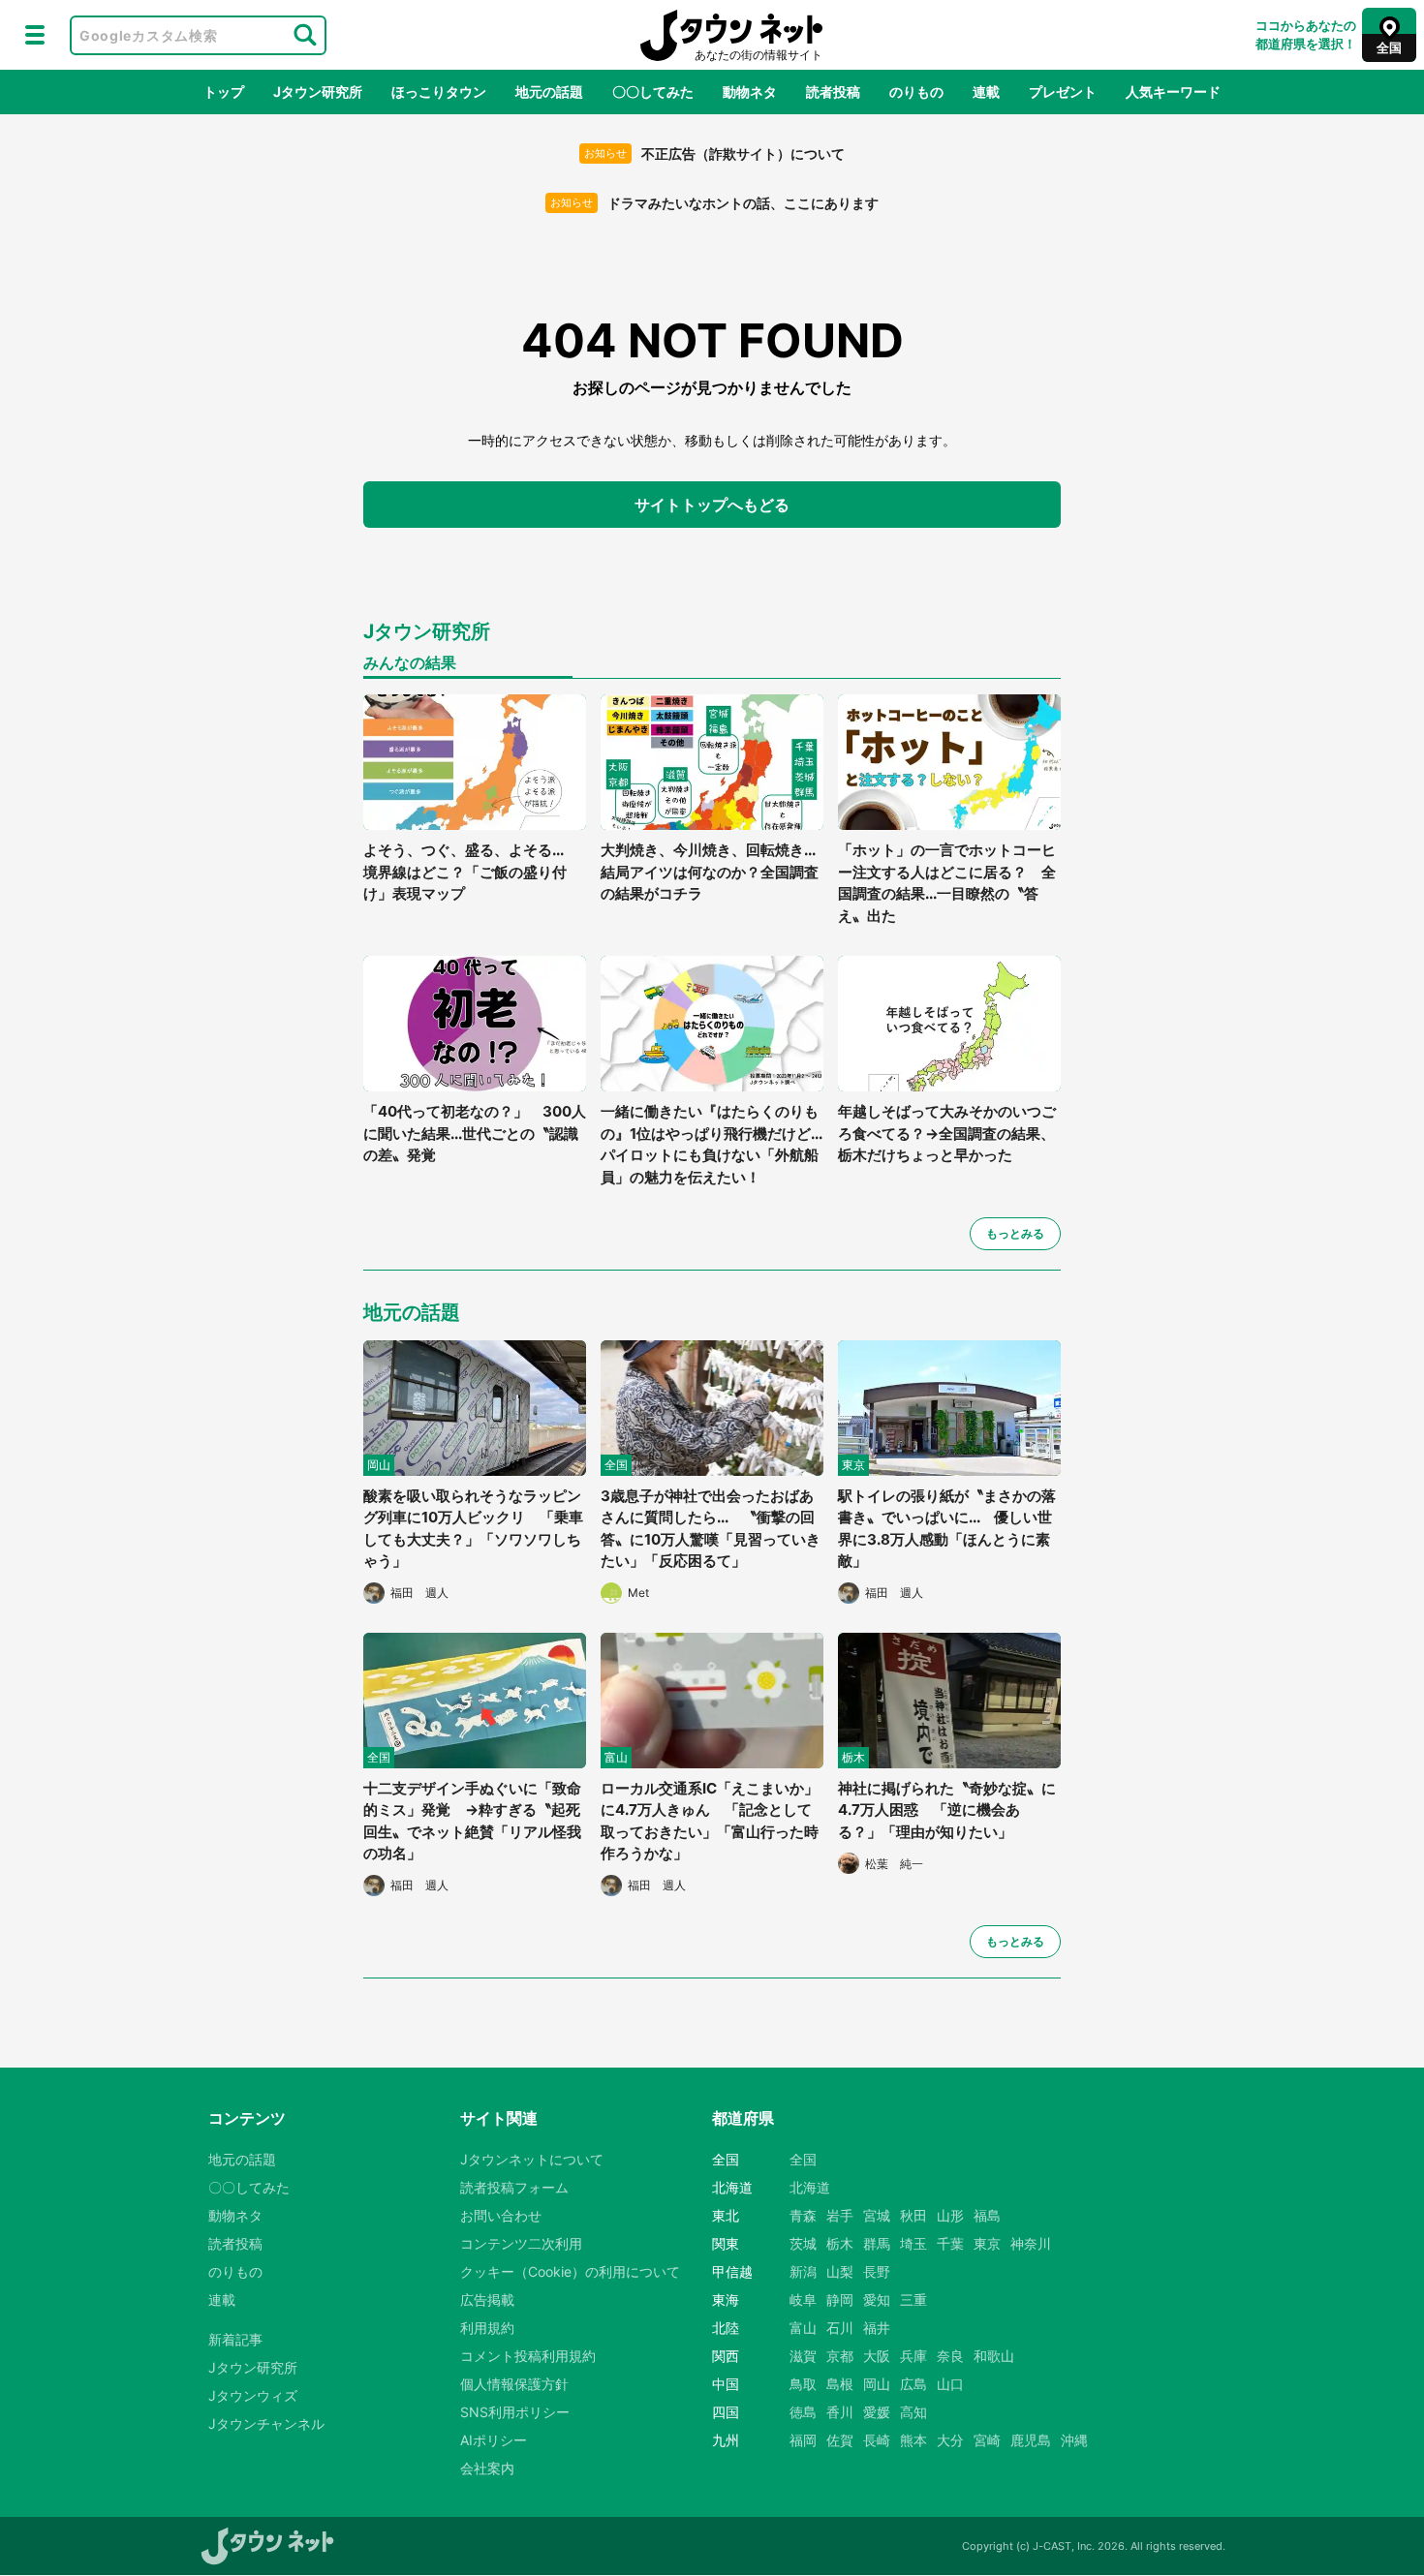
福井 (877, 2328)
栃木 (840, 2243)
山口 (950, 2384)
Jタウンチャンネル (266, 2423)
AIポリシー (494, 2440)
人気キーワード (1173, 92)
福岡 (803, 2440)
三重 (913, 2300)
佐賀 (840, 2440)
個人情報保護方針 (514, 2384)
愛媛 (877, 2412)
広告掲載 (487, 2300)
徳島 (803, 2412)
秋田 (913, 2215)
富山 (803, 2328)
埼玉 (913, 2243)
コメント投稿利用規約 (528, 2356)
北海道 (810, 2187)
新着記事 (235, 2339)
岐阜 (803, 2300)
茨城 (803, 2243)
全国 (803, 2159)
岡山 (877, 2384)
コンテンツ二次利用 (521, 2243)
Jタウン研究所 (318, 92)
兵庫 (913, 2356)
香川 (840, 2412)
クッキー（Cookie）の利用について (570, 2271)
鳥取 (803, 2384)
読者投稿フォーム (514, 2187)
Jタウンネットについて (532, 2159)
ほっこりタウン (439, 92)
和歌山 (994, 2356)
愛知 (877, 2300)
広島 (913, 2384)
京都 (840, 2356)
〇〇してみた (653, 92)
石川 (840, 2328)
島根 (840, 2384)
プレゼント (1063, 92)
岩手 (840, 2215)
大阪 (877, 2356)
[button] (35, 35)
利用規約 (487, 2328)
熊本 (913, 2440)
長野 (877, 2271)
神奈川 (1031, 2243)
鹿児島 (1031, 2440)
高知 (913, 2412)
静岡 (840, 2300)
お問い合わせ (501, 2215)
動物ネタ (750, 92)
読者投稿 (833, 92)
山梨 (840, 2271)
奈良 (950, 2356)
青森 (803, 2215)
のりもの (916, 92)
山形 (950, 2215)
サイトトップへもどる (712, 505)
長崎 (877, 2440)
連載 (986, 92)
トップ (224, 92)
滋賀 (803, 2356)
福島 (987, 2215)
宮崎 (987, 2440)
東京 (987, 2243)
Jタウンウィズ (253, 2395)
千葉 (950, 2243)
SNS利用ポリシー (515, 2412)
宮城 (877, 2215)
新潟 (803, 2271)
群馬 (877, 2243)
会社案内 (487, 2468)
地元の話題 (549, 92)
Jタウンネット (731, 35)
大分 (950, 2440)
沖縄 (1074, 2440)
